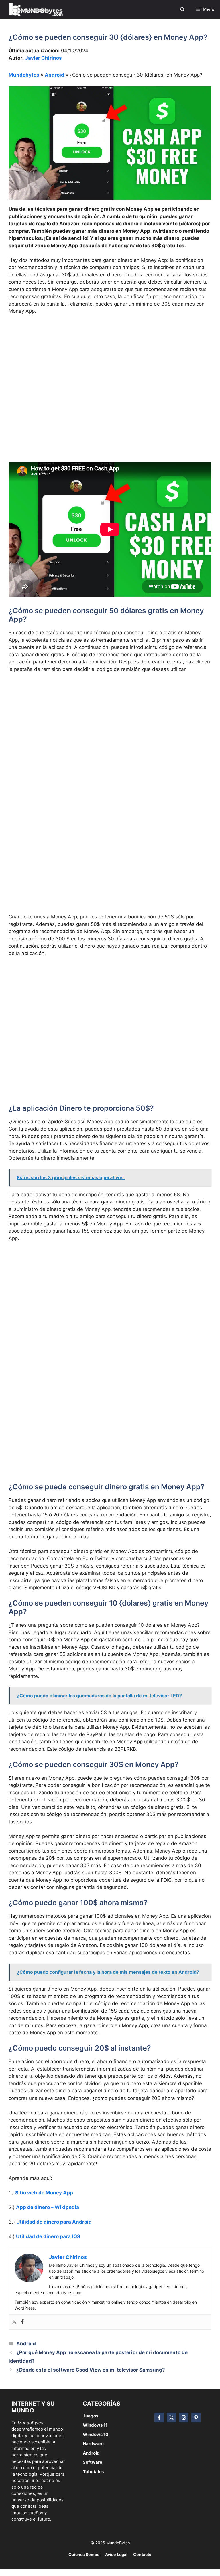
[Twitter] (14, 2322)
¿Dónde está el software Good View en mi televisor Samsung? (91, 2370)
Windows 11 (95, 2425)
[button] (182, 9)
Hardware (93, 2444)
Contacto (142, 2554)
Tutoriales (93, 2472)
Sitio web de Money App (44, 2193)
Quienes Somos (84, 2554)
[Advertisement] (110, 362)
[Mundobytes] (35, 9)
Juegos (91, 2416)
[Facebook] (22, 2322)
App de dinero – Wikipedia (48, 2207)
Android (54, 75)
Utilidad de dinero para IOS (48, 2236)
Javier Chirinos (44, 58)
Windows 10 (96, 2434)
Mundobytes (24, 75)
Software (93, 2462)
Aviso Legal (116, 2554)
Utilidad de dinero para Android (54, 2222)
